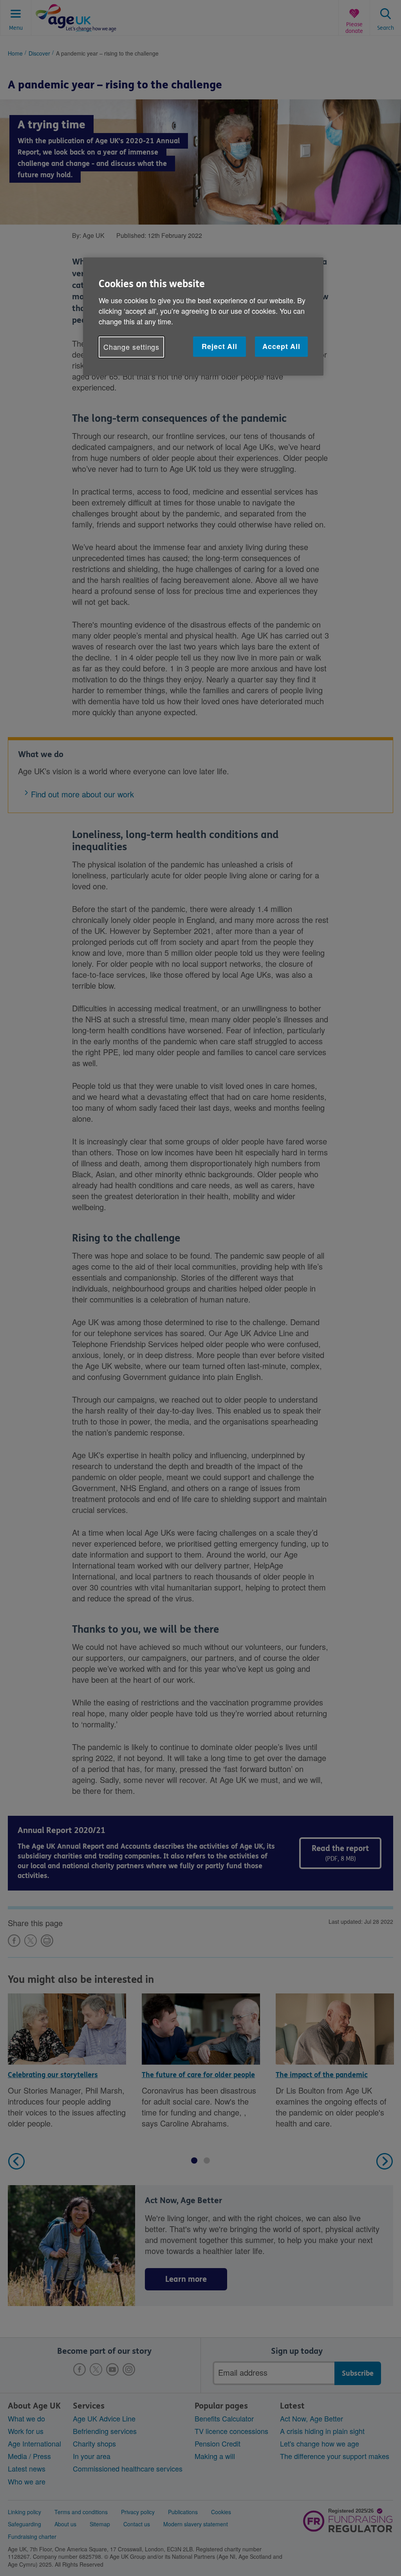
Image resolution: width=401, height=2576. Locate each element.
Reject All (219, 346)
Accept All (281, 346)
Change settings (132, 347)
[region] (203, 316)
